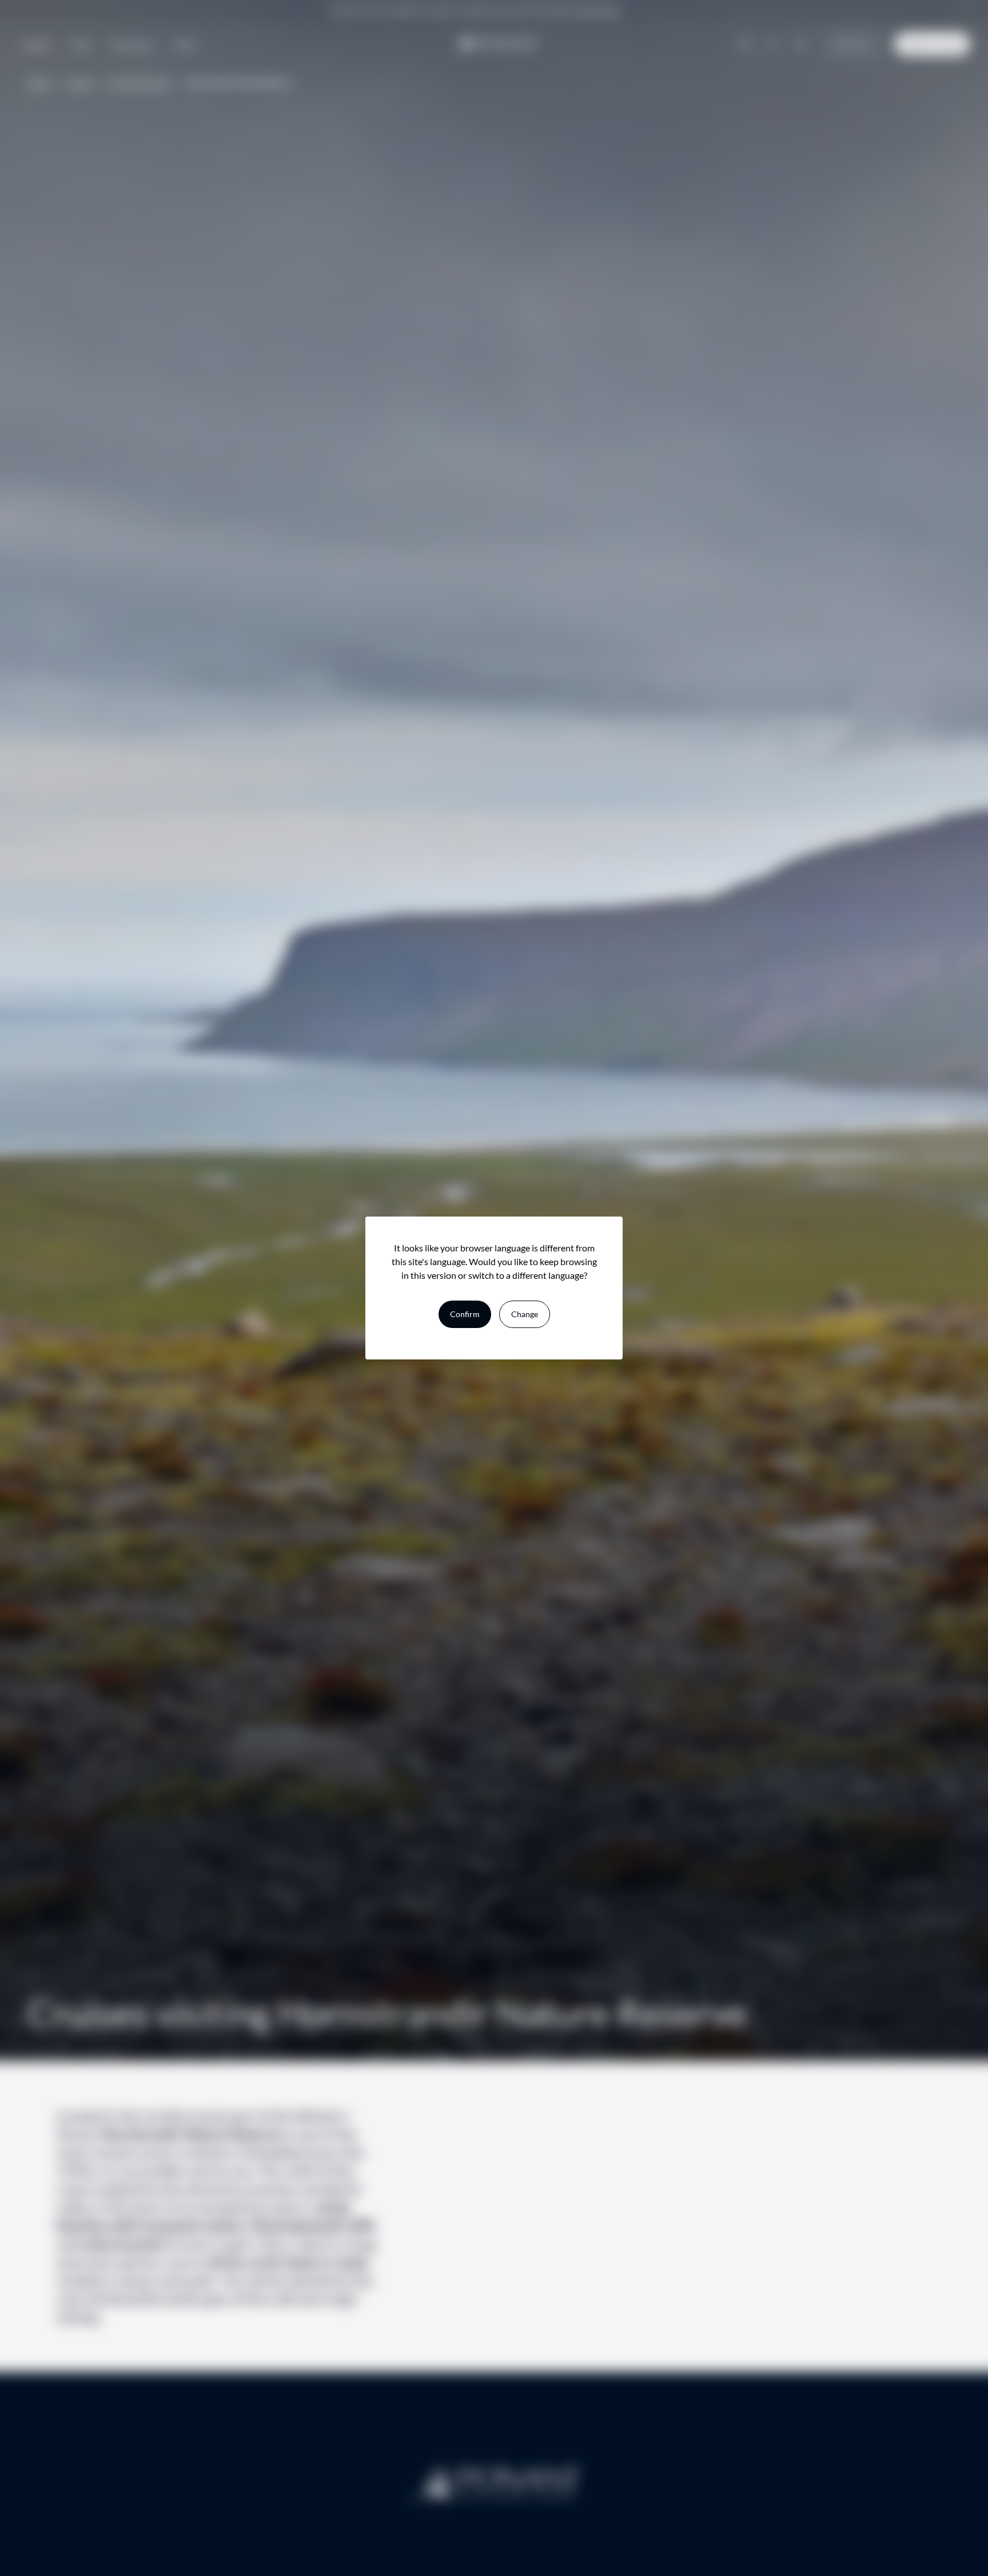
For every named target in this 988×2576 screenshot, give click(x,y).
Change (525, 1314)
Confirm (465, 1314)
